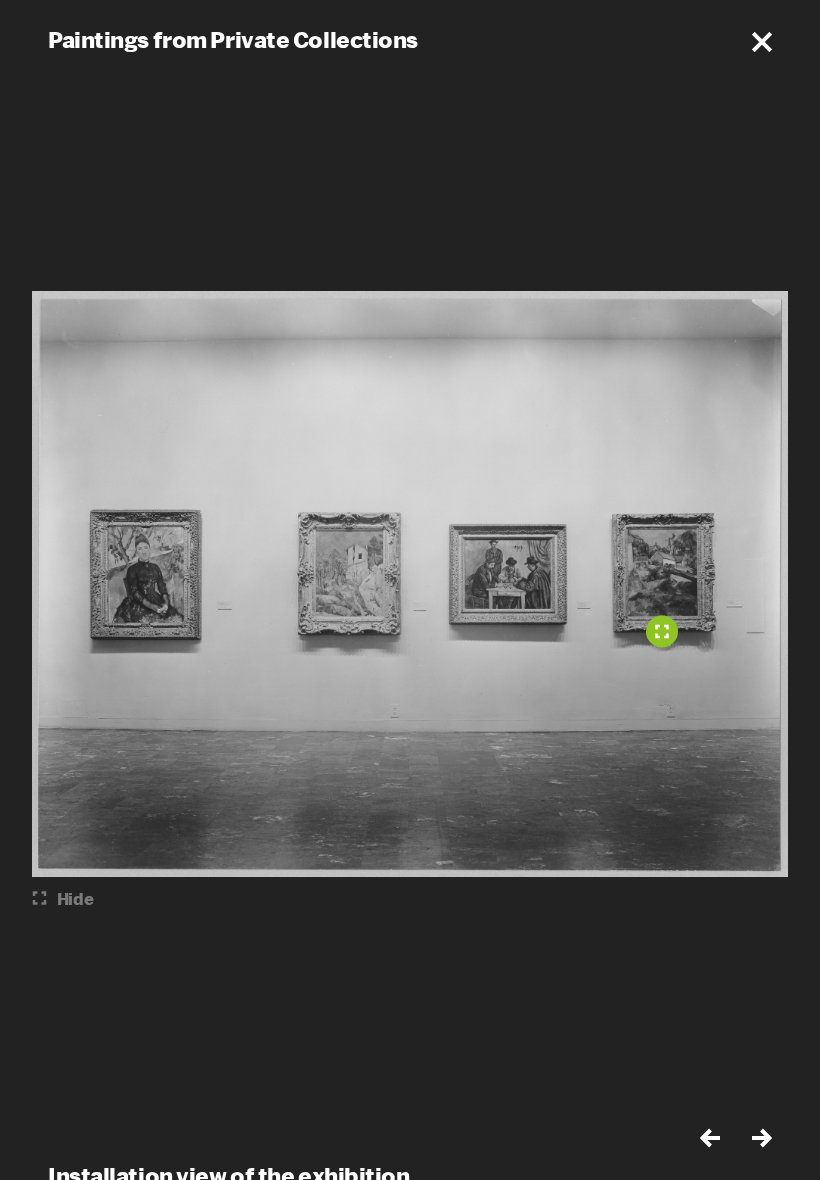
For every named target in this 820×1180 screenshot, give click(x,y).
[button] (762, 42)
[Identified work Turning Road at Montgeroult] (662, 632)
